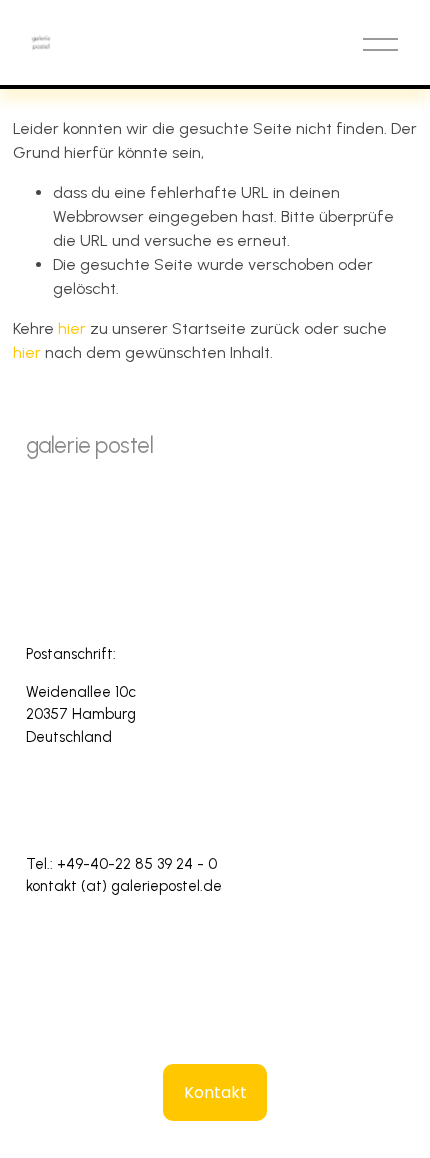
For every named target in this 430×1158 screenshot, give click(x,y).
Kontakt (215, 1092)
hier (72, 328)
